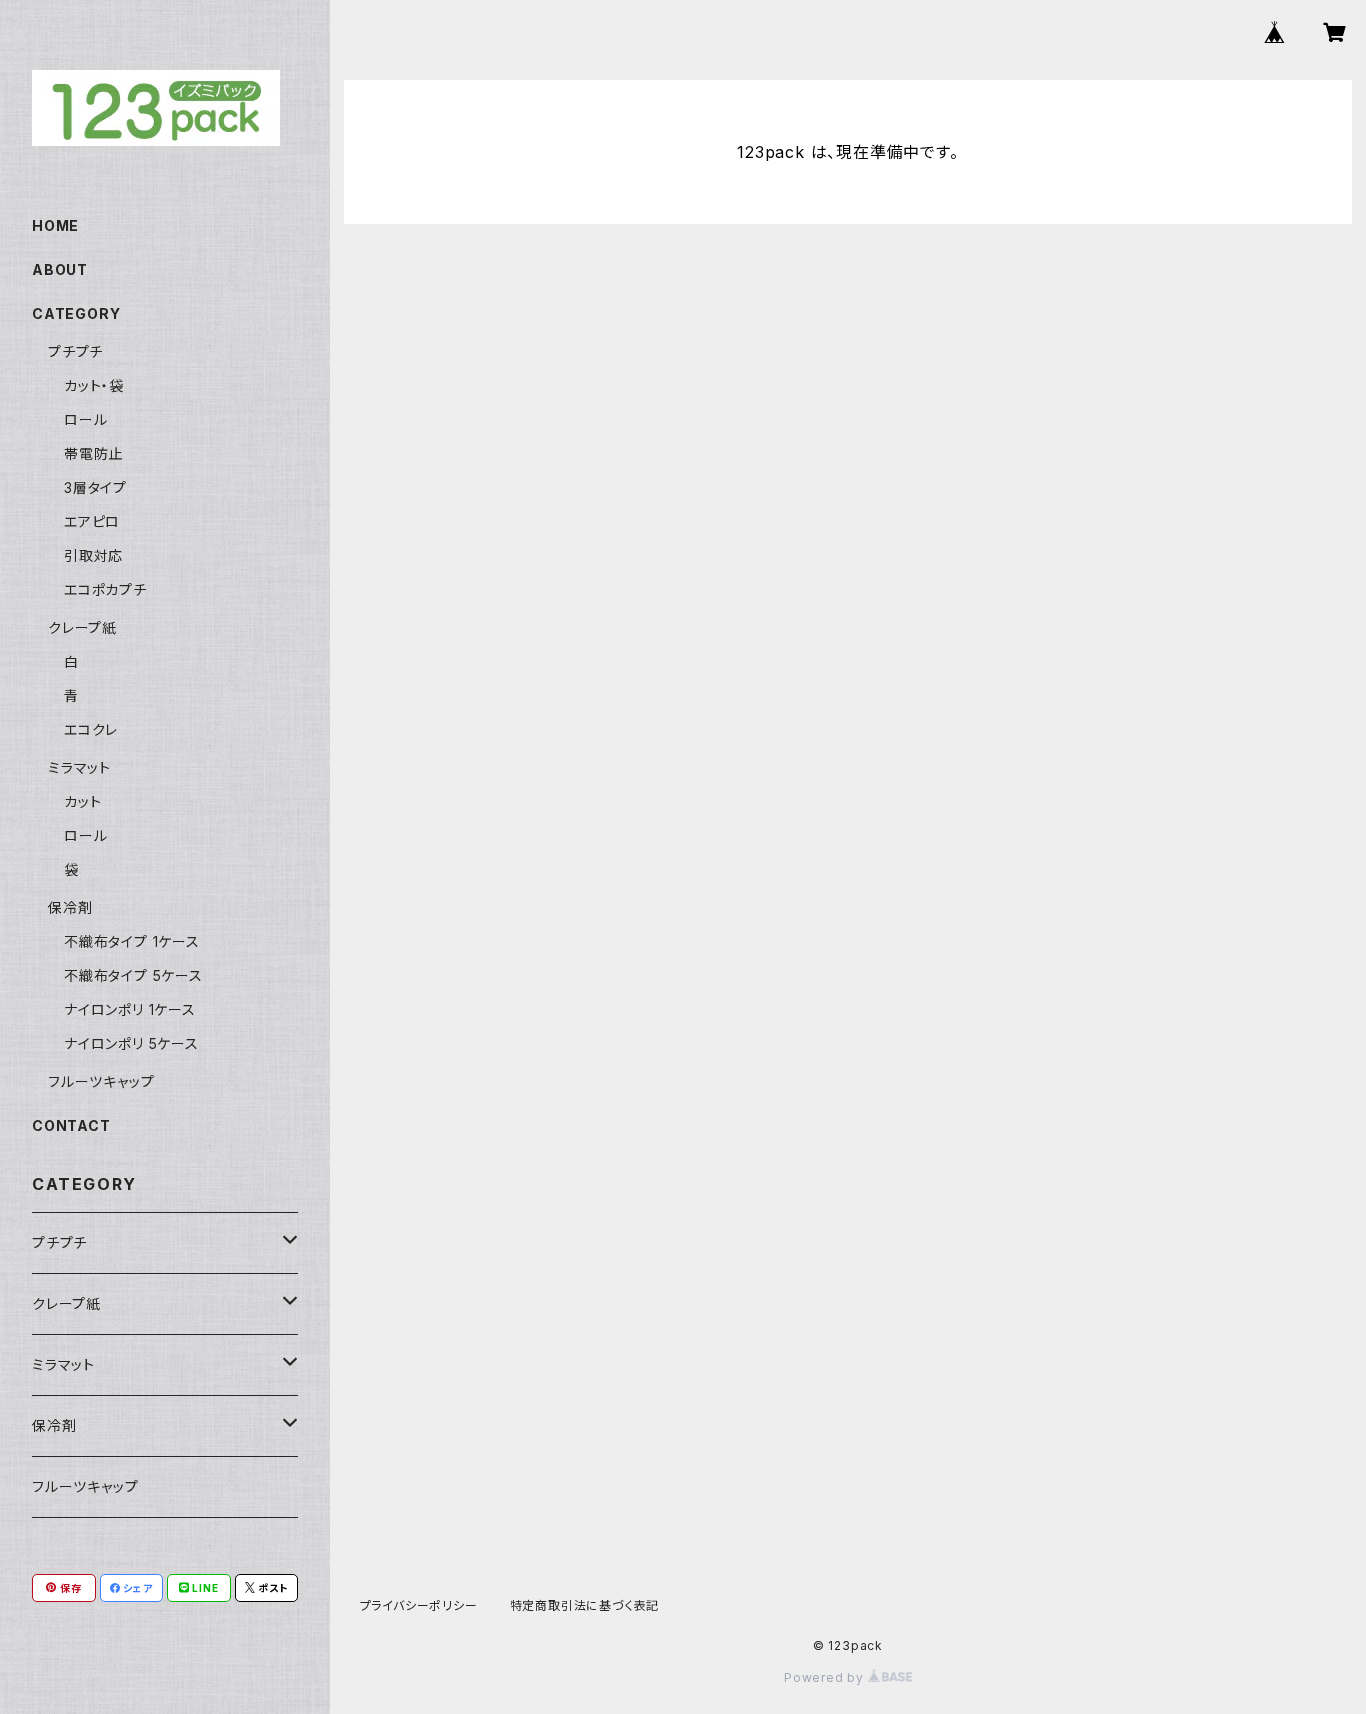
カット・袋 (94, 385)
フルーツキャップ (101, 1081)
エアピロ (92, 521)
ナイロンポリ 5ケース (131, 1043)
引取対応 (93, 555)
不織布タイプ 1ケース (132, 941)
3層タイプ (95, 487)
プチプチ (75, 351)
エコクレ (91, 729)
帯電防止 (93, 453)
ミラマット (79, 767)
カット (82, 801)
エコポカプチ (105, 589)
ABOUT (60, 269)
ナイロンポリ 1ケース (130, 1009)
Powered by (826, 1677)
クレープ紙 (82, 627)
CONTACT (71, 1125)
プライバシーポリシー (419, 1605)
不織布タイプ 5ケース (133, 975)
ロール (85, 419)
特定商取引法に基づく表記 (585, 1605)
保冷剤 (70, 907)
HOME (55, 225)
